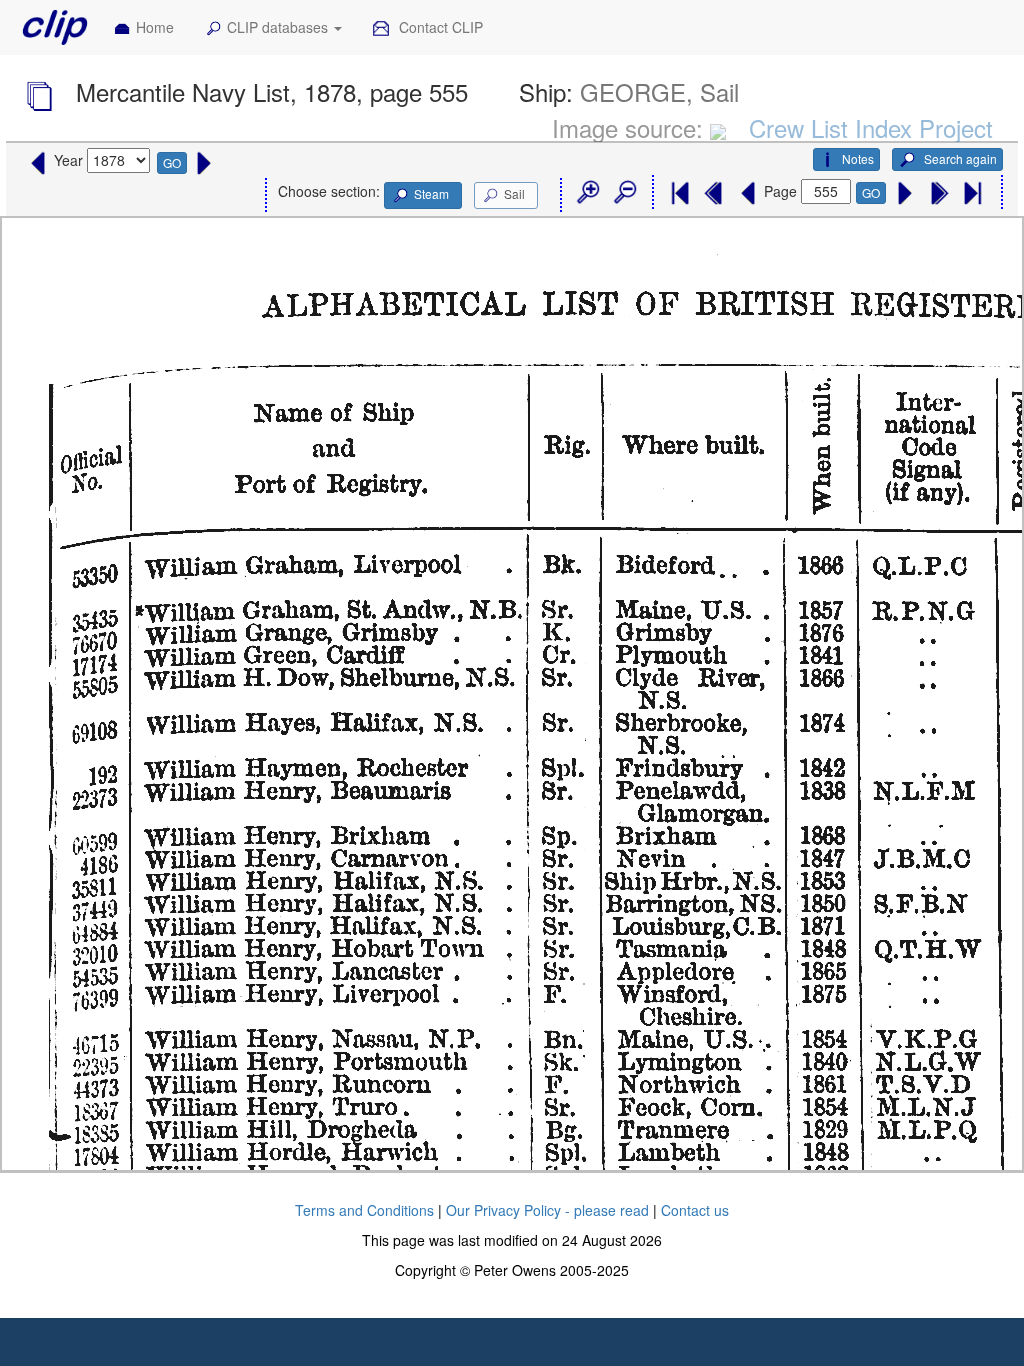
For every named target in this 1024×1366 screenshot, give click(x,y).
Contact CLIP (439, 27)
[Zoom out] (624, 193)
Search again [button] (959, 158)
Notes (858, 158)
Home (155, 27)
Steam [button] (431, 193)
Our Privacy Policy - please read (547, 1210)
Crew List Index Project (871, 127)
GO (172, 162)
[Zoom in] (587, 193)
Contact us (695, 1210)
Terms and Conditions (364, 1210)
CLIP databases (279, 27)
